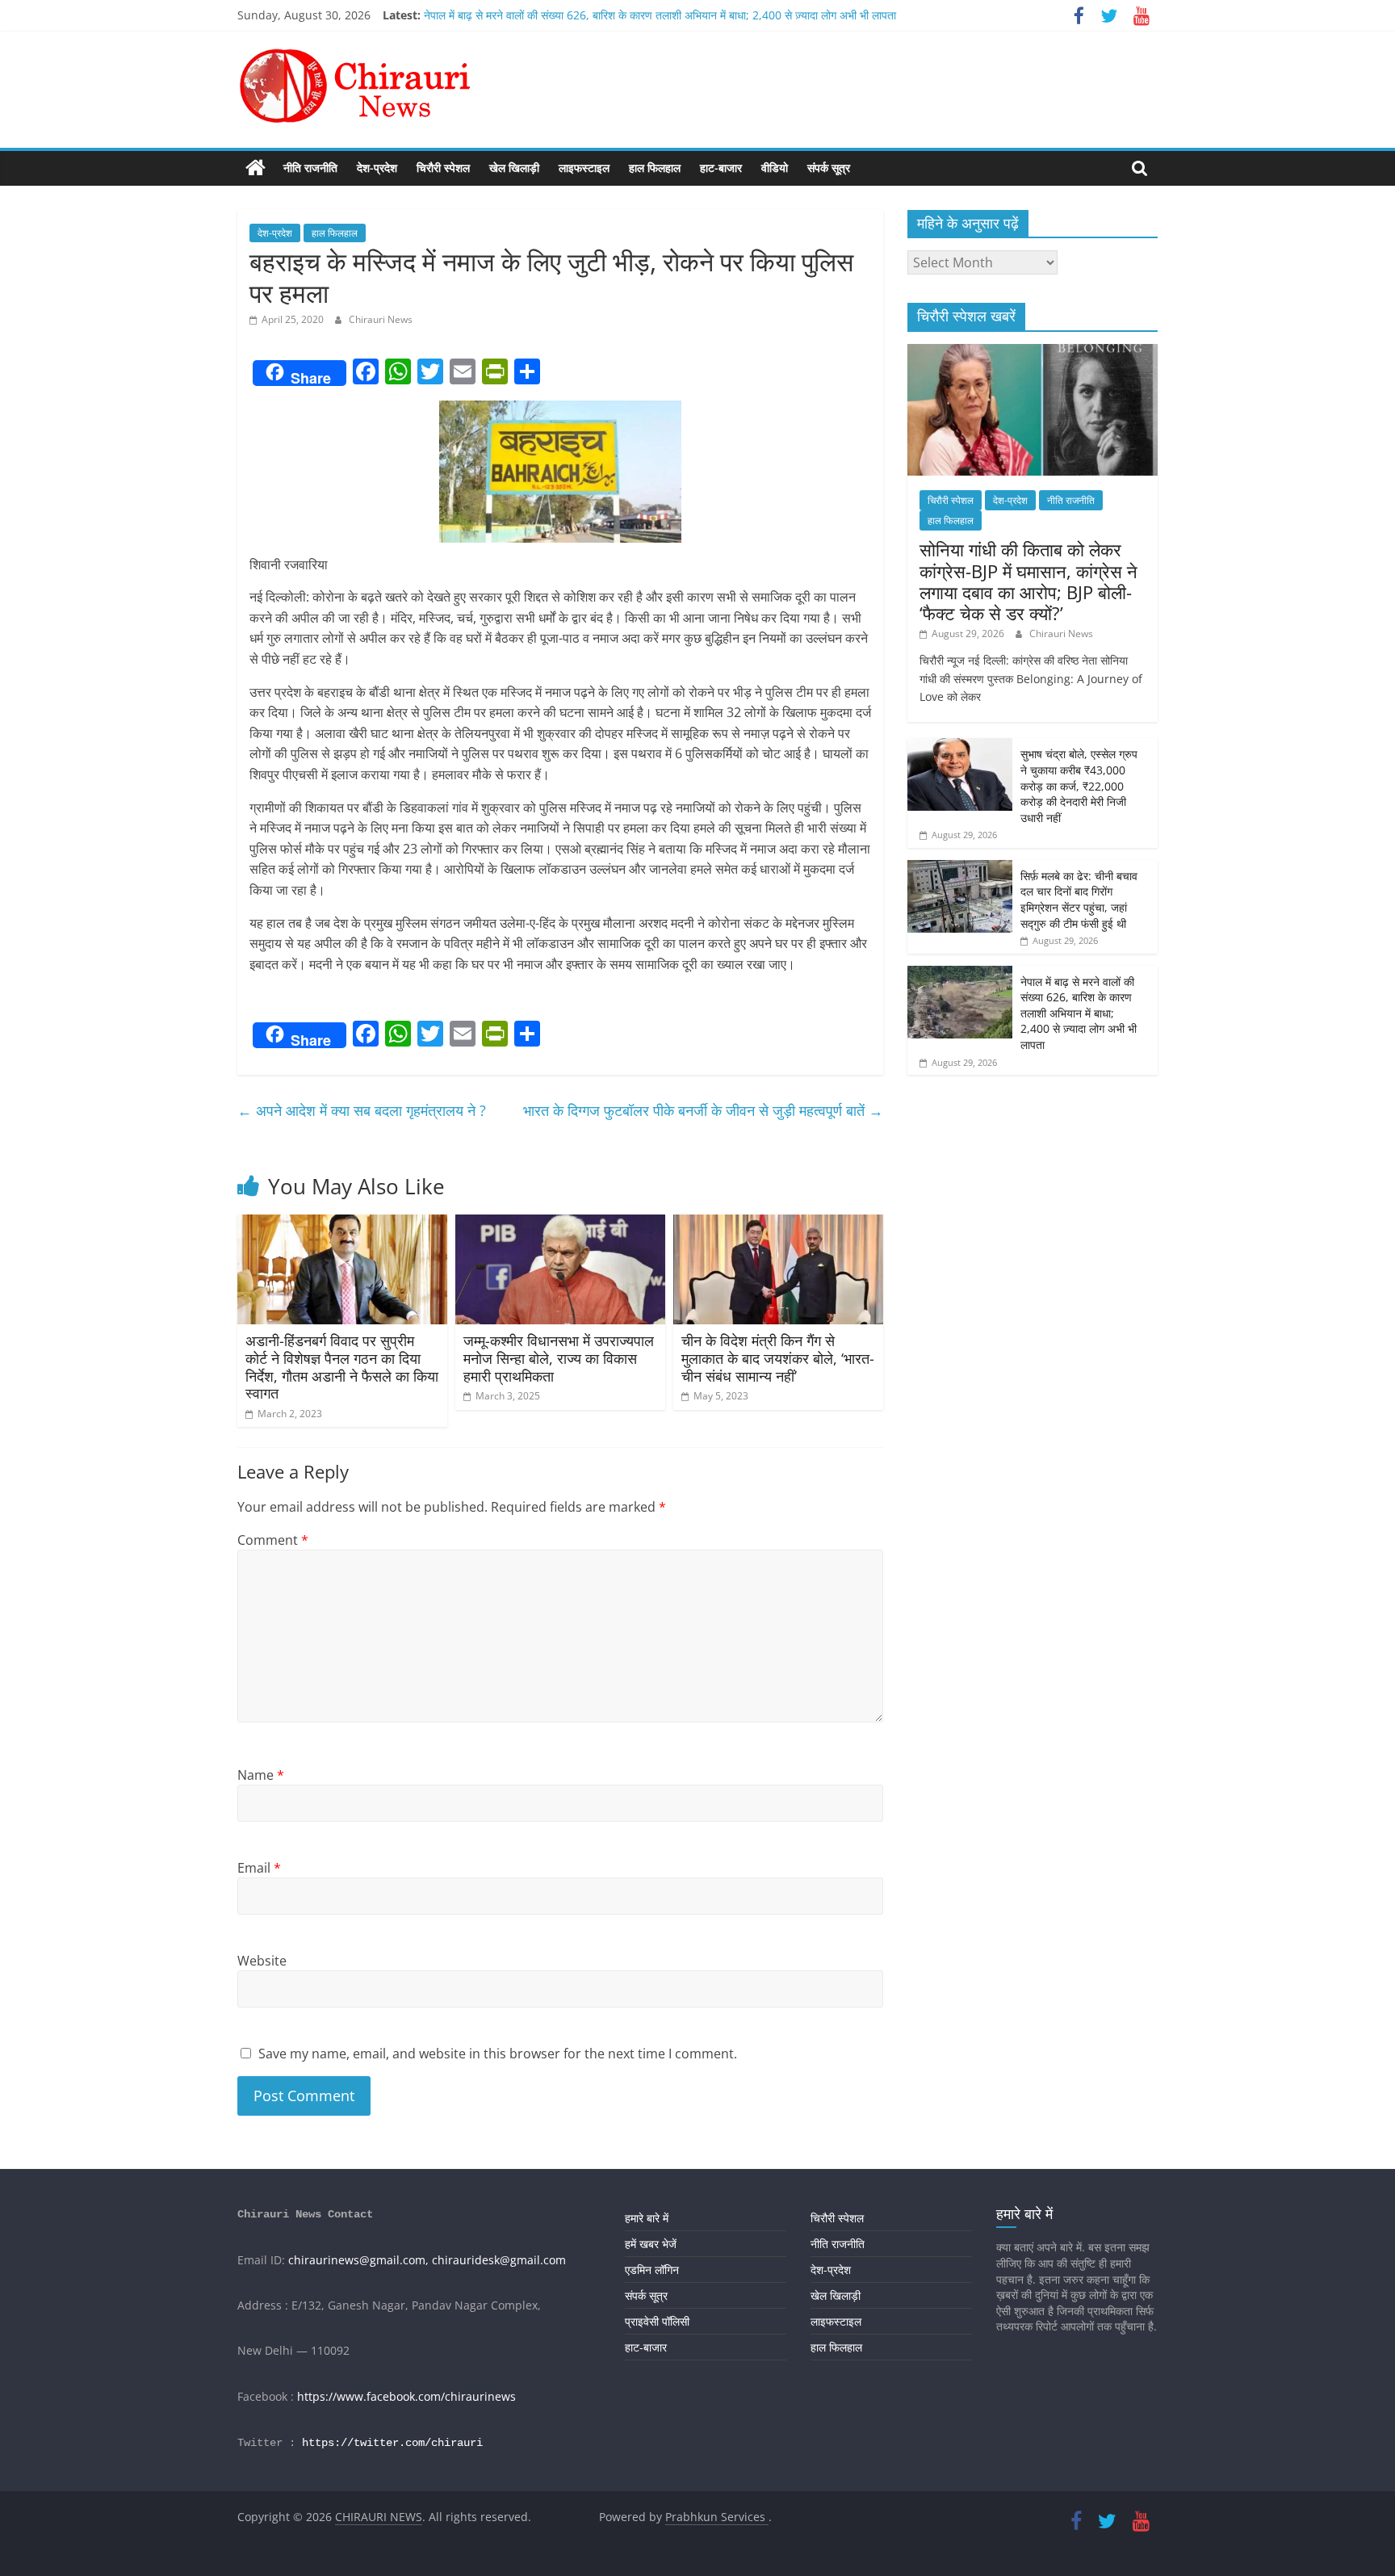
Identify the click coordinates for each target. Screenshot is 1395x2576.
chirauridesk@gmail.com (499, 2260)
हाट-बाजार (721, 168)
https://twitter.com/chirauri (392, 2443)
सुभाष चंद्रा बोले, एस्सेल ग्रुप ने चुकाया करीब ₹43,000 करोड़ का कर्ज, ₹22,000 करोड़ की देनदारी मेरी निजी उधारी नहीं (1079, 785)
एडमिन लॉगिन (652, 2270)
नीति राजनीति (310, 168)
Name (261, 1775)
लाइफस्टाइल (584, 168)
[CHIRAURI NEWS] (256, 168)
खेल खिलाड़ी (514, 168)
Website (262, 1961)
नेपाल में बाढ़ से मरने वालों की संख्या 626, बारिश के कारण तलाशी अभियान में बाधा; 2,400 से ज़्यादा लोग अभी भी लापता (660, 15)
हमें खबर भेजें (651, 2244)
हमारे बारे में (647, 2218)
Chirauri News (381, 319)
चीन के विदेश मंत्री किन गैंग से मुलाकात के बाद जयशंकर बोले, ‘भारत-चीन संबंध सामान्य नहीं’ (778, 1358)
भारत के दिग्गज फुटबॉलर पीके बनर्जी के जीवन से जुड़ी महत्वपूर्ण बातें (703, 1110)
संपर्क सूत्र (829, 168)
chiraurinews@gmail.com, (358, 2260)
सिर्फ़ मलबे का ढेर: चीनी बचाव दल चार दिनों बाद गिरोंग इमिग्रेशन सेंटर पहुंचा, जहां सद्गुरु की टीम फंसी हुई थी (1079, 900)
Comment (273, 1540)
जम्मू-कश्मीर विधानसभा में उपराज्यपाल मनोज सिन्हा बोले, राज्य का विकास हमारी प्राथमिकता (559, 1358)
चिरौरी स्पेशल (443, 168)
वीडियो (775, 168)
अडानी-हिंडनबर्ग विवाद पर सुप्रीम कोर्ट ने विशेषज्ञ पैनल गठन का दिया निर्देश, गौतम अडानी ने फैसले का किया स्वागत (342, 1367)
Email (259, 1868)
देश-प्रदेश (377, 168)
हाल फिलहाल (655, 168)
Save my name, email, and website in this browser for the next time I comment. (498, 2054)
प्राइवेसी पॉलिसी (657, 2321)
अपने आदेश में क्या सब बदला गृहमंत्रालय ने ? (362, 1110)
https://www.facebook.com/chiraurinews (406, 2396)
